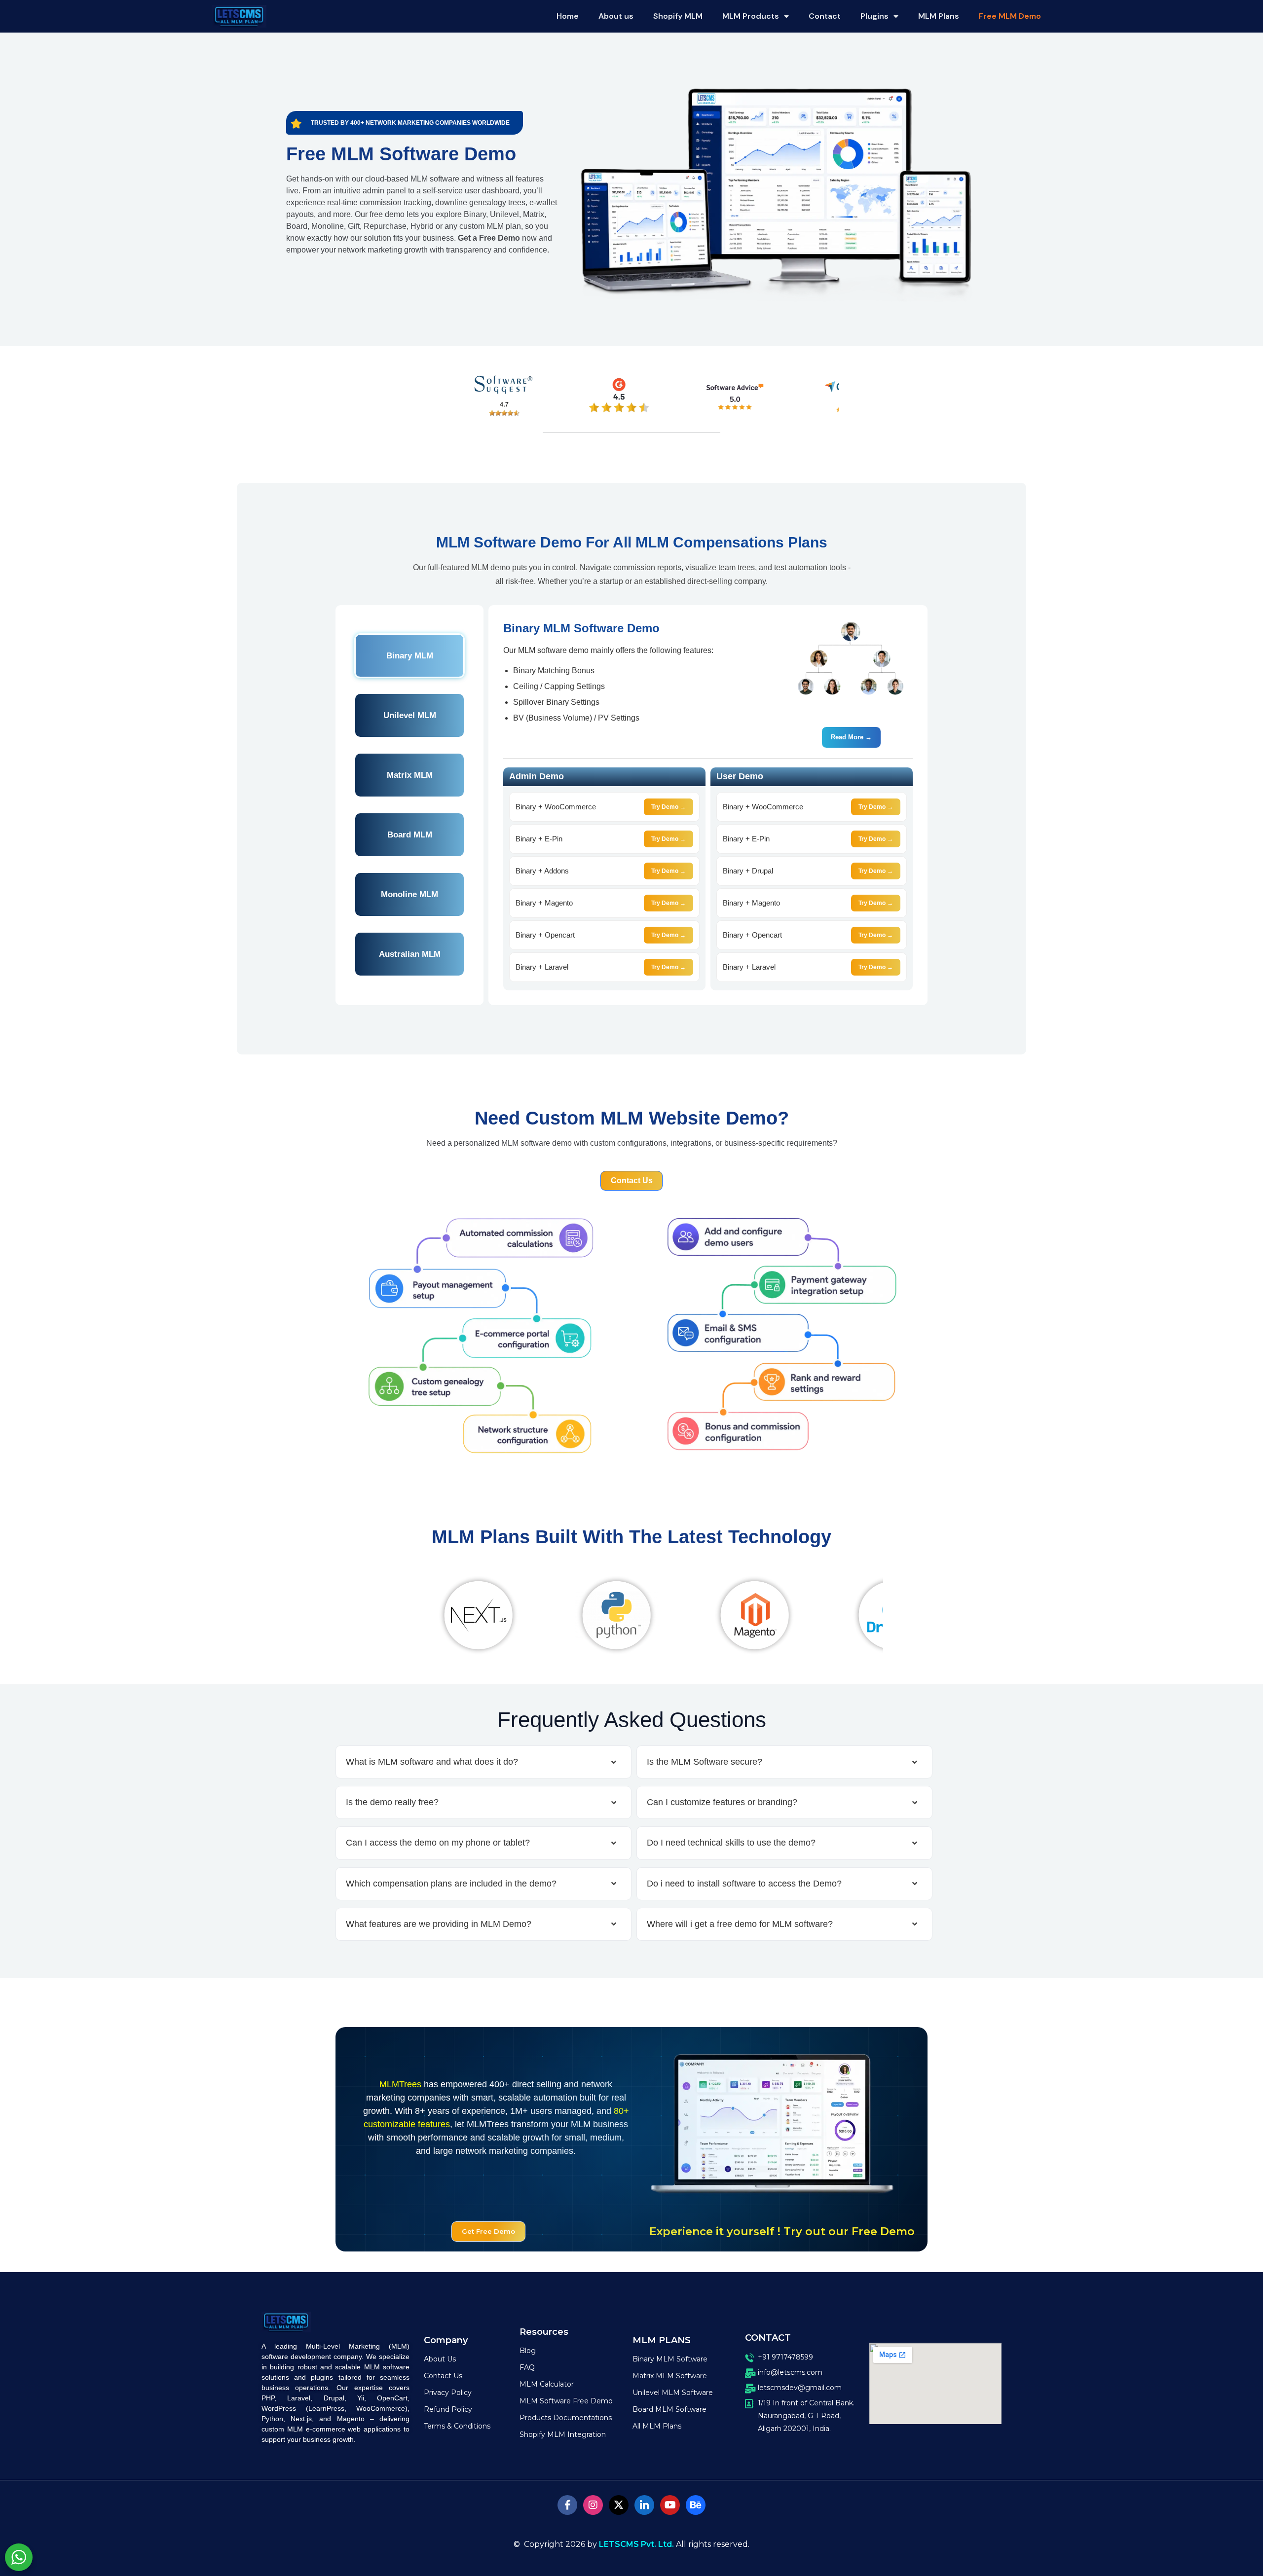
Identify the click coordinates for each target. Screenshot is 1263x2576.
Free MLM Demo (1010, 16)
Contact (825, 16)
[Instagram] (593, 2505)
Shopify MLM (678, 16)
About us (616, 16)
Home (568, 16)
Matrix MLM (410, 775)
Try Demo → (669, 807)
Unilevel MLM (410, 715)
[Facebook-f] (567, 2505)
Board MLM (410, 835)
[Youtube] (670, 2505)
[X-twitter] (619, 2505)
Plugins (874, 16)
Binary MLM (410, 656)
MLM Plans (939, 16)
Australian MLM (410, 954)
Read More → (851, 737)
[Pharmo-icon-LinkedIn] (644, 2505)
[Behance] (696, 2505)
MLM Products (751, 16)
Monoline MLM (409, 894)
